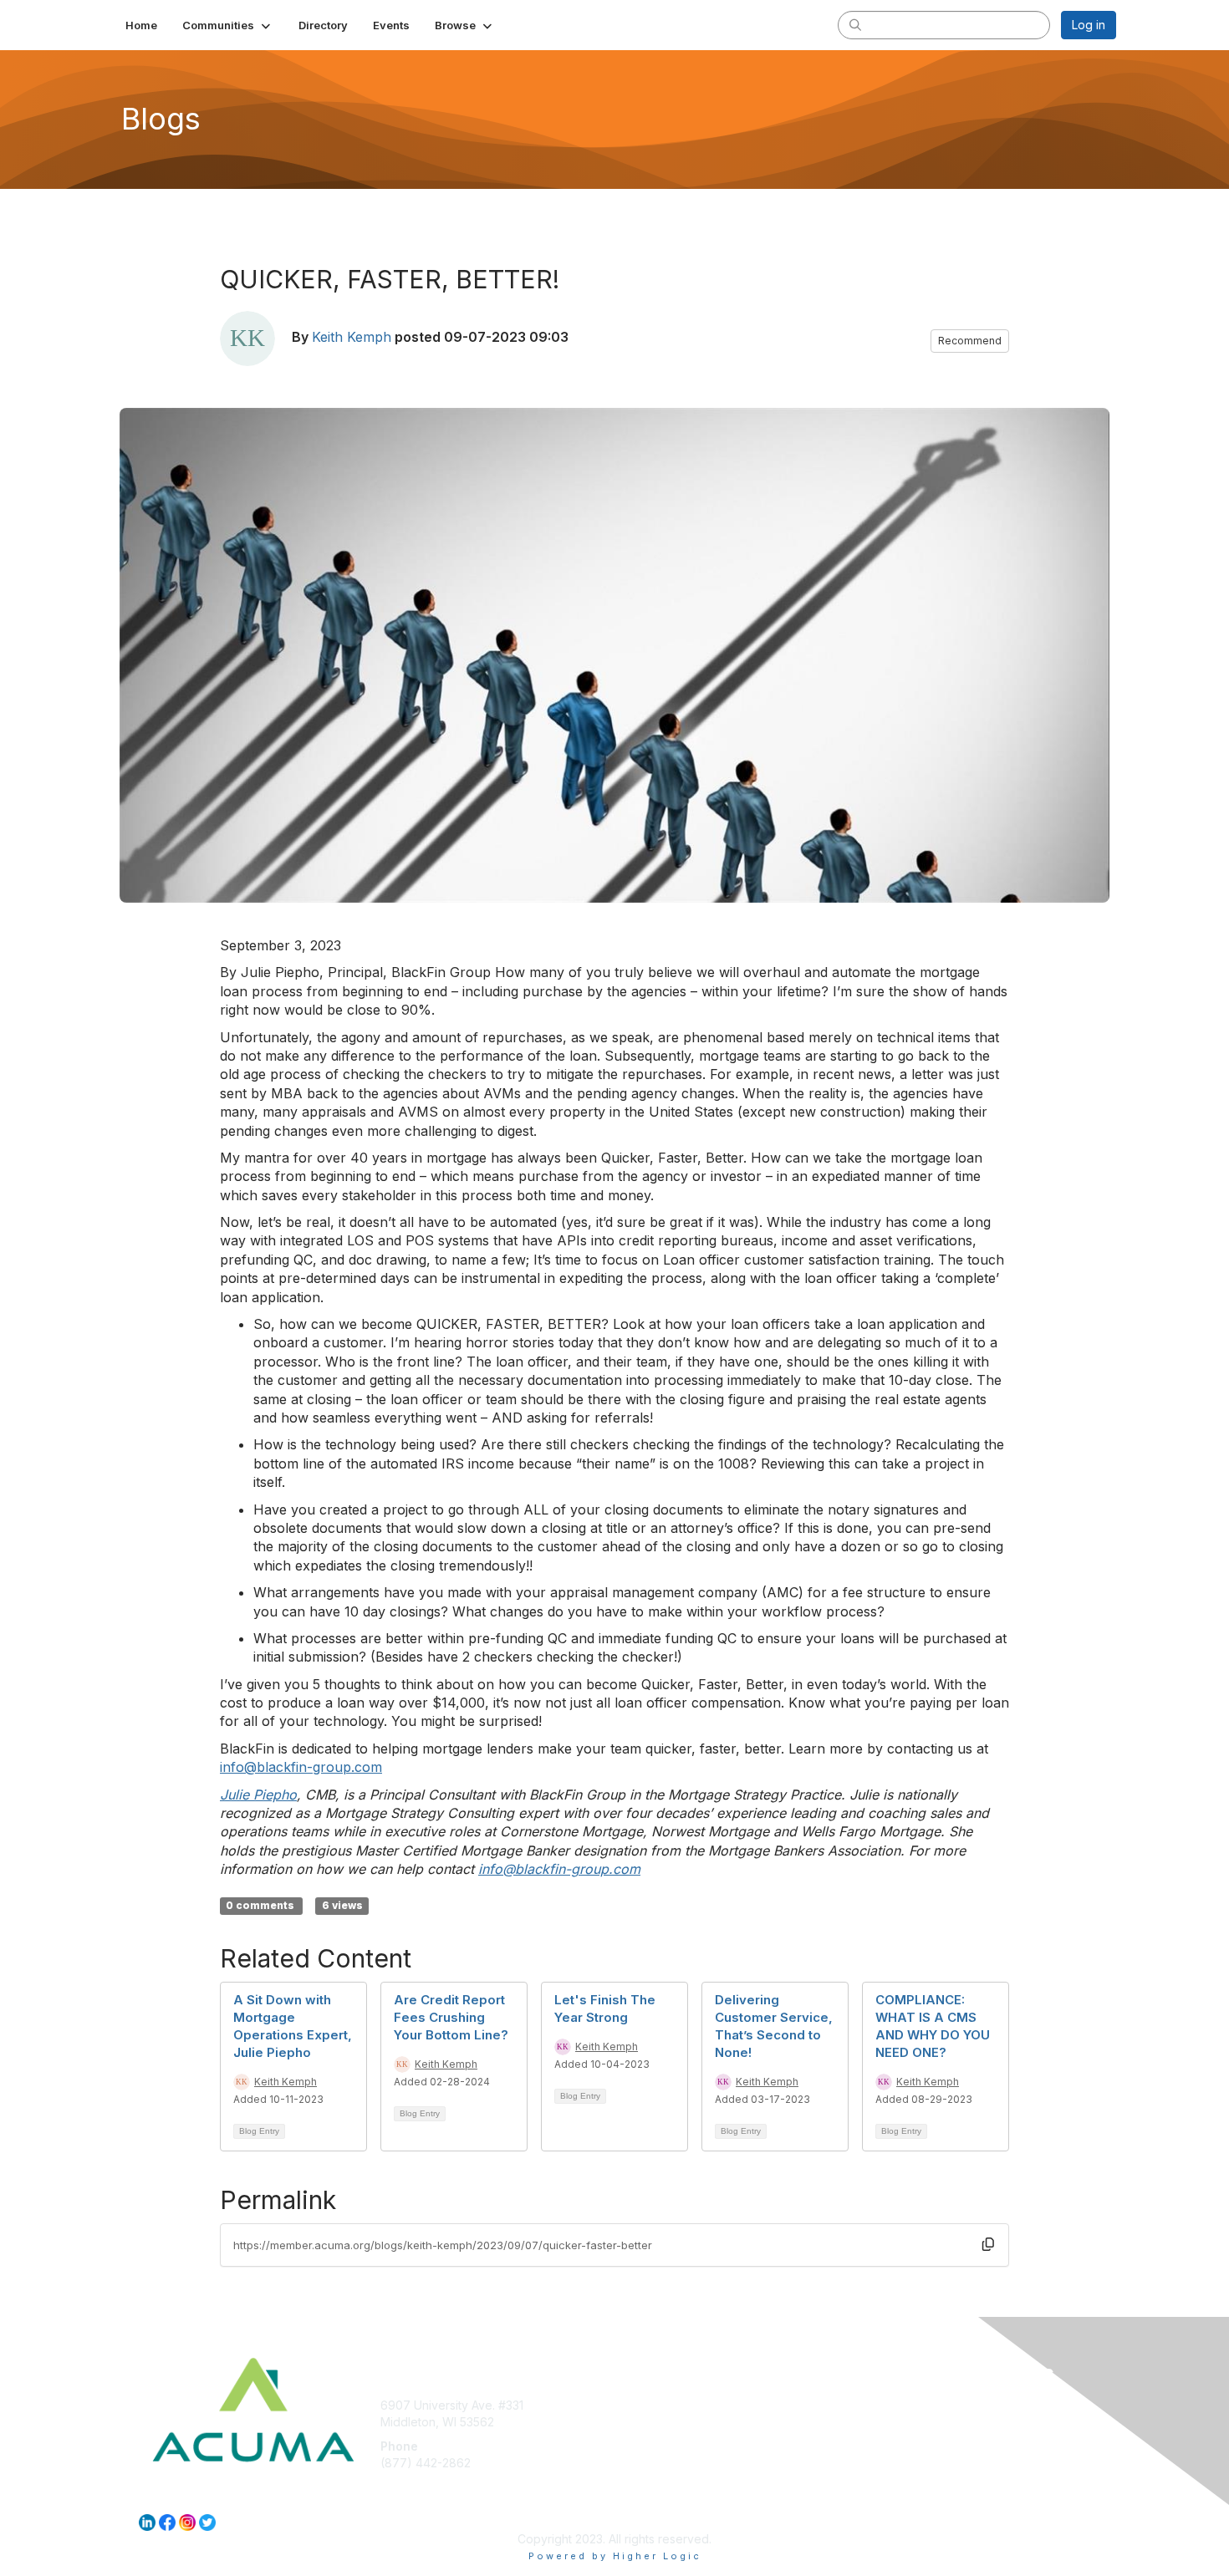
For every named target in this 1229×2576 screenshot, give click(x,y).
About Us (888, 2405)
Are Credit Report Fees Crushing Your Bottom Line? (451, 2017)
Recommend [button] (970, 341)
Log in (1089, 25)
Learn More (653, 2438)
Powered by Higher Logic (615, 2556)
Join (633, 2405)
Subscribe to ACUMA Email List (705, 2422)
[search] (855, 24)
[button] (228, 25)
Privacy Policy (902, 2422)
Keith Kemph (352, 337)
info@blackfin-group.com (301, 1767)
